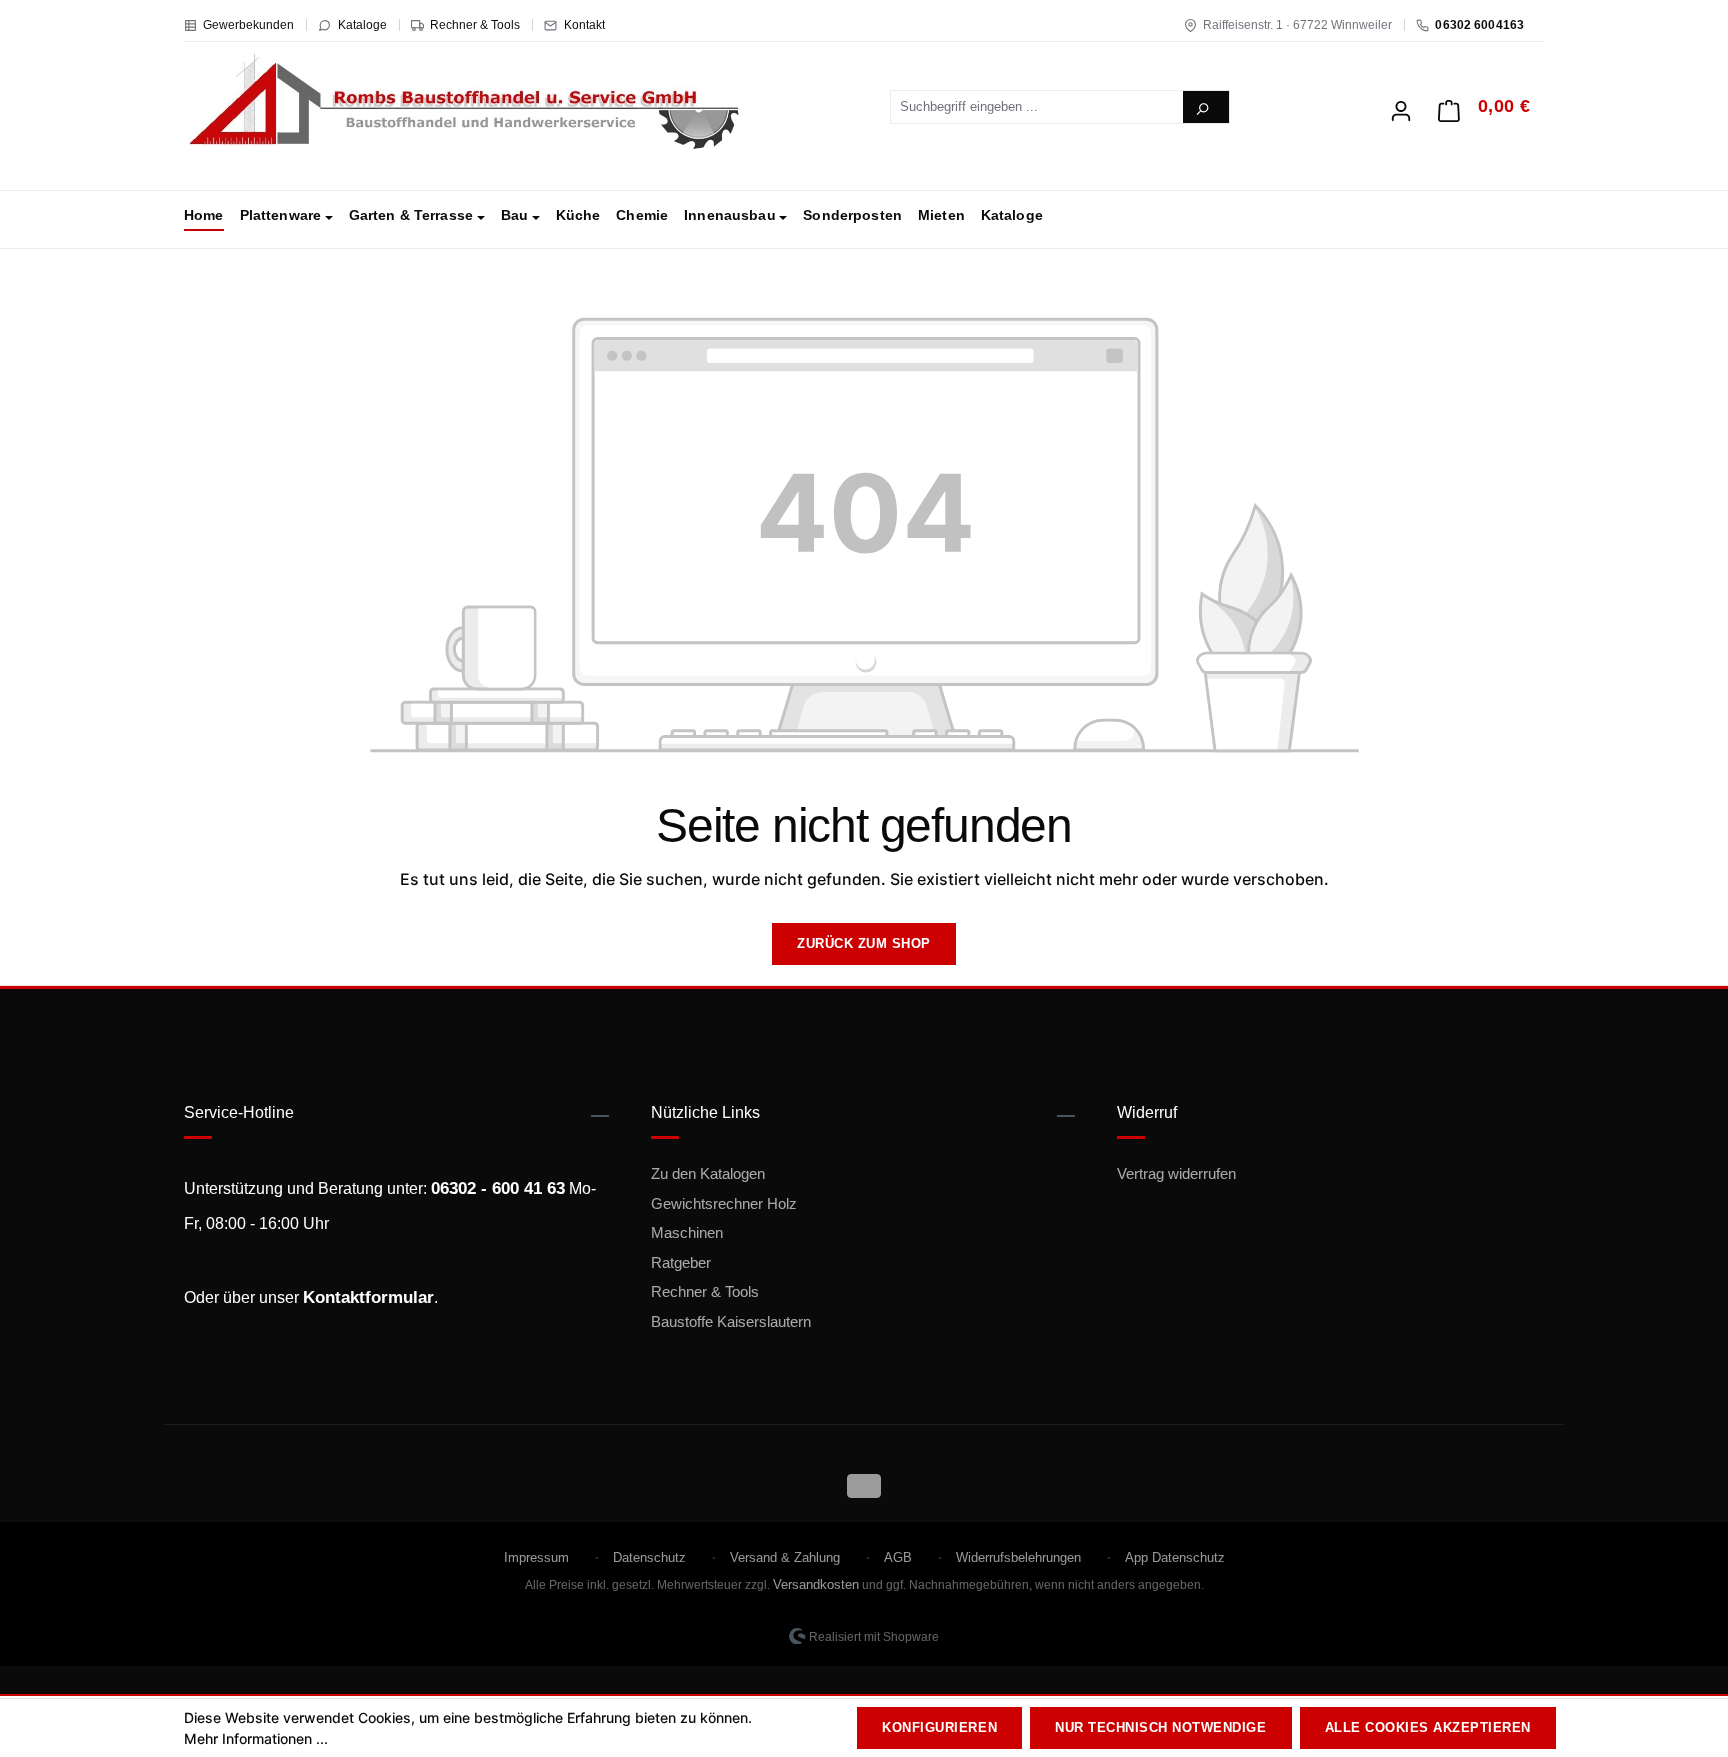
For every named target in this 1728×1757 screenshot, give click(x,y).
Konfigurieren (939, 1727)
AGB (898, 1557)
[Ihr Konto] (1401, 105)
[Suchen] (1206, 107)
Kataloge (362, 25)
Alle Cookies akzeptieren (1428, 1727)
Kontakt (584, 25)
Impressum (536, 1557)
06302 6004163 (1479, 25)
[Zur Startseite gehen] (464, 103)
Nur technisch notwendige (1160, 1727)
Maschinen (687, 1232)
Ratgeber (681, 1262)
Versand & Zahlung (785, 1557)
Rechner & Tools (475, 25)
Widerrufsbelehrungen (1018, 1557)
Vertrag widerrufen (1176, 1173)
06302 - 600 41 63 (498, 1188)
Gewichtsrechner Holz (724, 1203)
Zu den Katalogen (708, 1173)
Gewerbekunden (248, 25)
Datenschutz (649, 1557)
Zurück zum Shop (864, 943)
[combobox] (1037, 107)
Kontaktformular (368, 1297)
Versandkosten (816, 1584)
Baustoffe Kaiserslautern (731, 1321)
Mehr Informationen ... (256, 1738)
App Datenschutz (1175, 1557)
